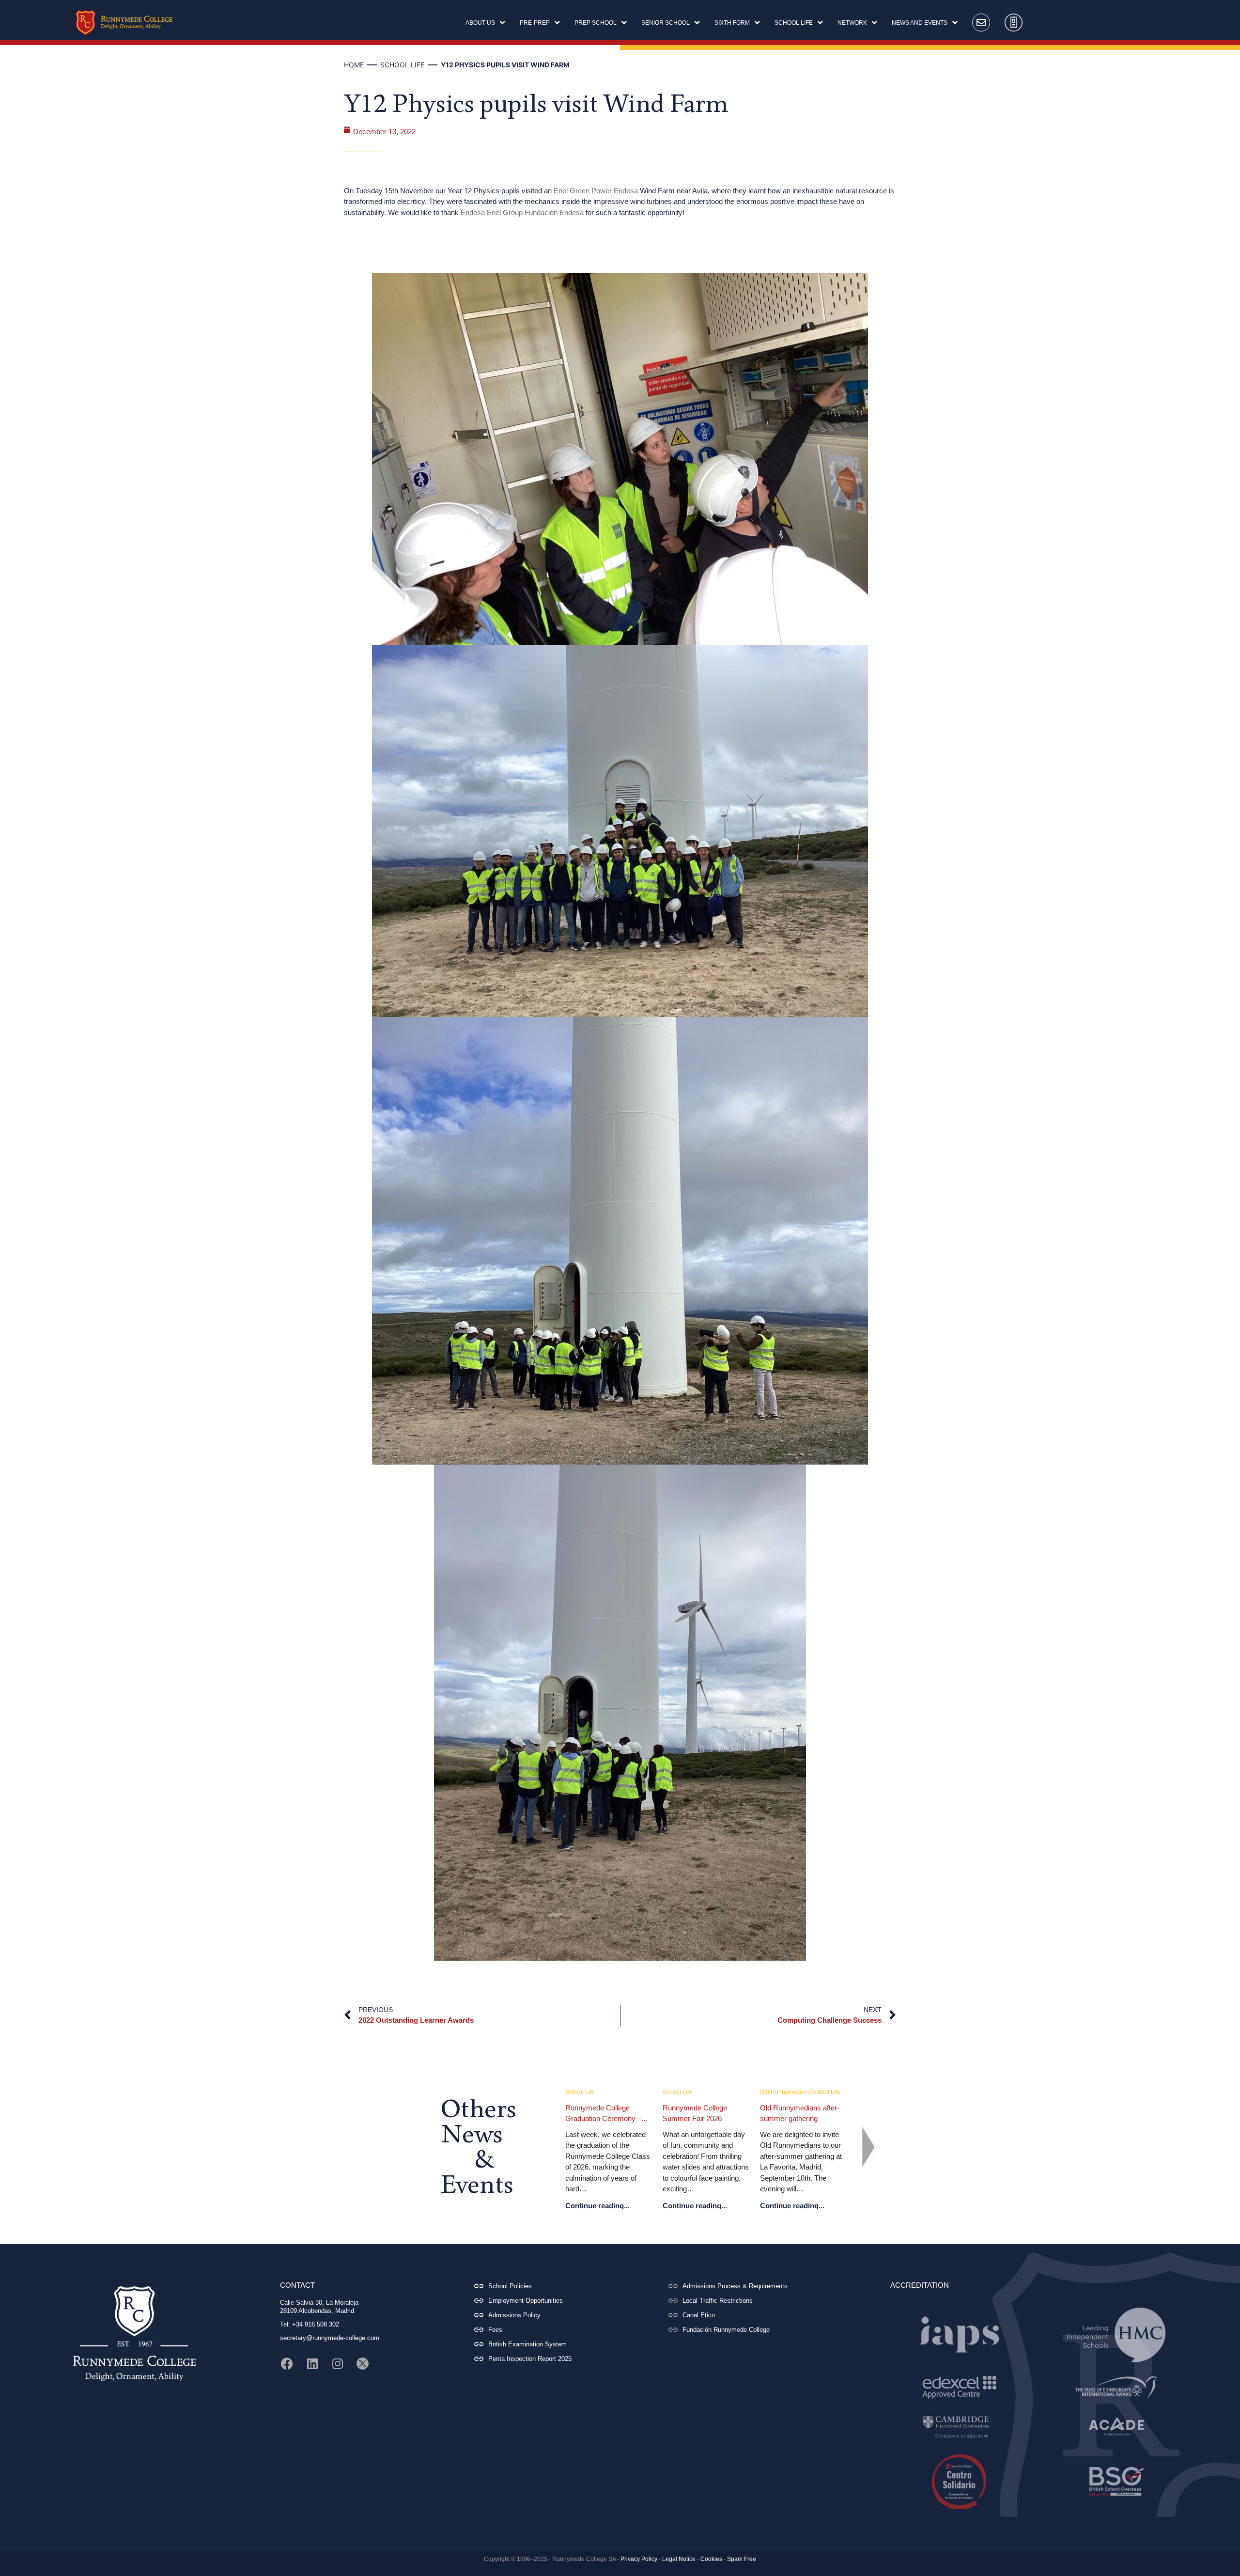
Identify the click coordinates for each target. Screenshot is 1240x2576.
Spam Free (742, 2559)
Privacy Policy (639, 2559)
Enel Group (505, 212)
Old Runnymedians (591, 2092)
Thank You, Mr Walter (697, 2108)
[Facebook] (287, 2364)
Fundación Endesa (554, 212)
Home (354, 65)
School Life (402, 65)
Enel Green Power (583, 191)
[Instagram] (338, 2364)
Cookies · (713, 2559)
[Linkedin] (312, 2364)
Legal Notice (679, 2559)
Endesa (626, 191)
